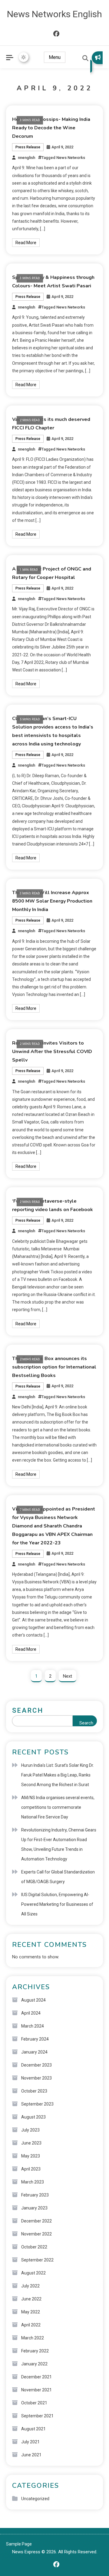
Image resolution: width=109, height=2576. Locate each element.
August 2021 (33, 2429)
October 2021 (34, 2403)
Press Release (28, 147)
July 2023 (30, 2130)
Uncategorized (35, 2499)
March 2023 (33, 2182)
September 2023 (37, 2104)
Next (68, 1676)
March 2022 (33, 2338)
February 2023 (35, 2195)
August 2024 (33, 2000)
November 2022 (36, 2234)
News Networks (71, 158)
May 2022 (31, 2312)
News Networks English (54, 14)
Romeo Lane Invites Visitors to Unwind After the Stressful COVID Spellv (52, 1052)
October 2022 (34, 2247)
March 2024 (33, 2026)
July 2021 (30, 2442)
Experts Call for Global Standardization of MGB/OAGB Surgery (58, 1877)
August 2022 (33, 2273)
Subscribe (96, 62)
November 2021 (36, 2390)
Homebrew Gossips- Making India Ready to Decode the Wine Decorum (51, 128)
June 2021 (31, 2455)
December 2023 (36, 2065)
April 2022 (31, 2325)
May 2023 (31, 2156)
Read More (26, 243)
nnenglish (26, 158)
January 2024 (34, 2052)
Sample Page (19, 2544)
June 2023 (31, 2143)
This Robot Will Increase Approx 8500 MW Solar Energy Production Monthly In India (52, 901)
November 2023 (36, 2078)
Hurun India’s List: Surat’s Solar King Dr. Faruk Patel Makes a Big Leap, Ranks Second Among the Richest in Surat (58, 1775)
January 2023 (34, 2208)
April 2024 (31, 2013)
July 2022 (30, 2286)
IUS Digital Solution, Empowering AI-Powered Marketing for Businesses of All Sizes (57, 1904)
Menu (55, 57)
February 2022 (35, 2351)
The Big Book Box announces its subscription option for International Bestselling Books (54, 1367)
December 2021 (36, 2377)
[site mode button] (24, 57)
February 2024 (35, 2039)
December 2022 (36, 2221)
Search (28, 1710)
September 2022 (37, 2260)
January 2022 (34, 2364)
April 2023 (31, 2169)
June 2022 (31, 2299)
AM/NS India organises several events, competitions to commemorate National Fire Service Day (58, 1807)
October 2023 (34, 2091)
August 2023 (33, 2117)
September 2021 (37, 2416)
